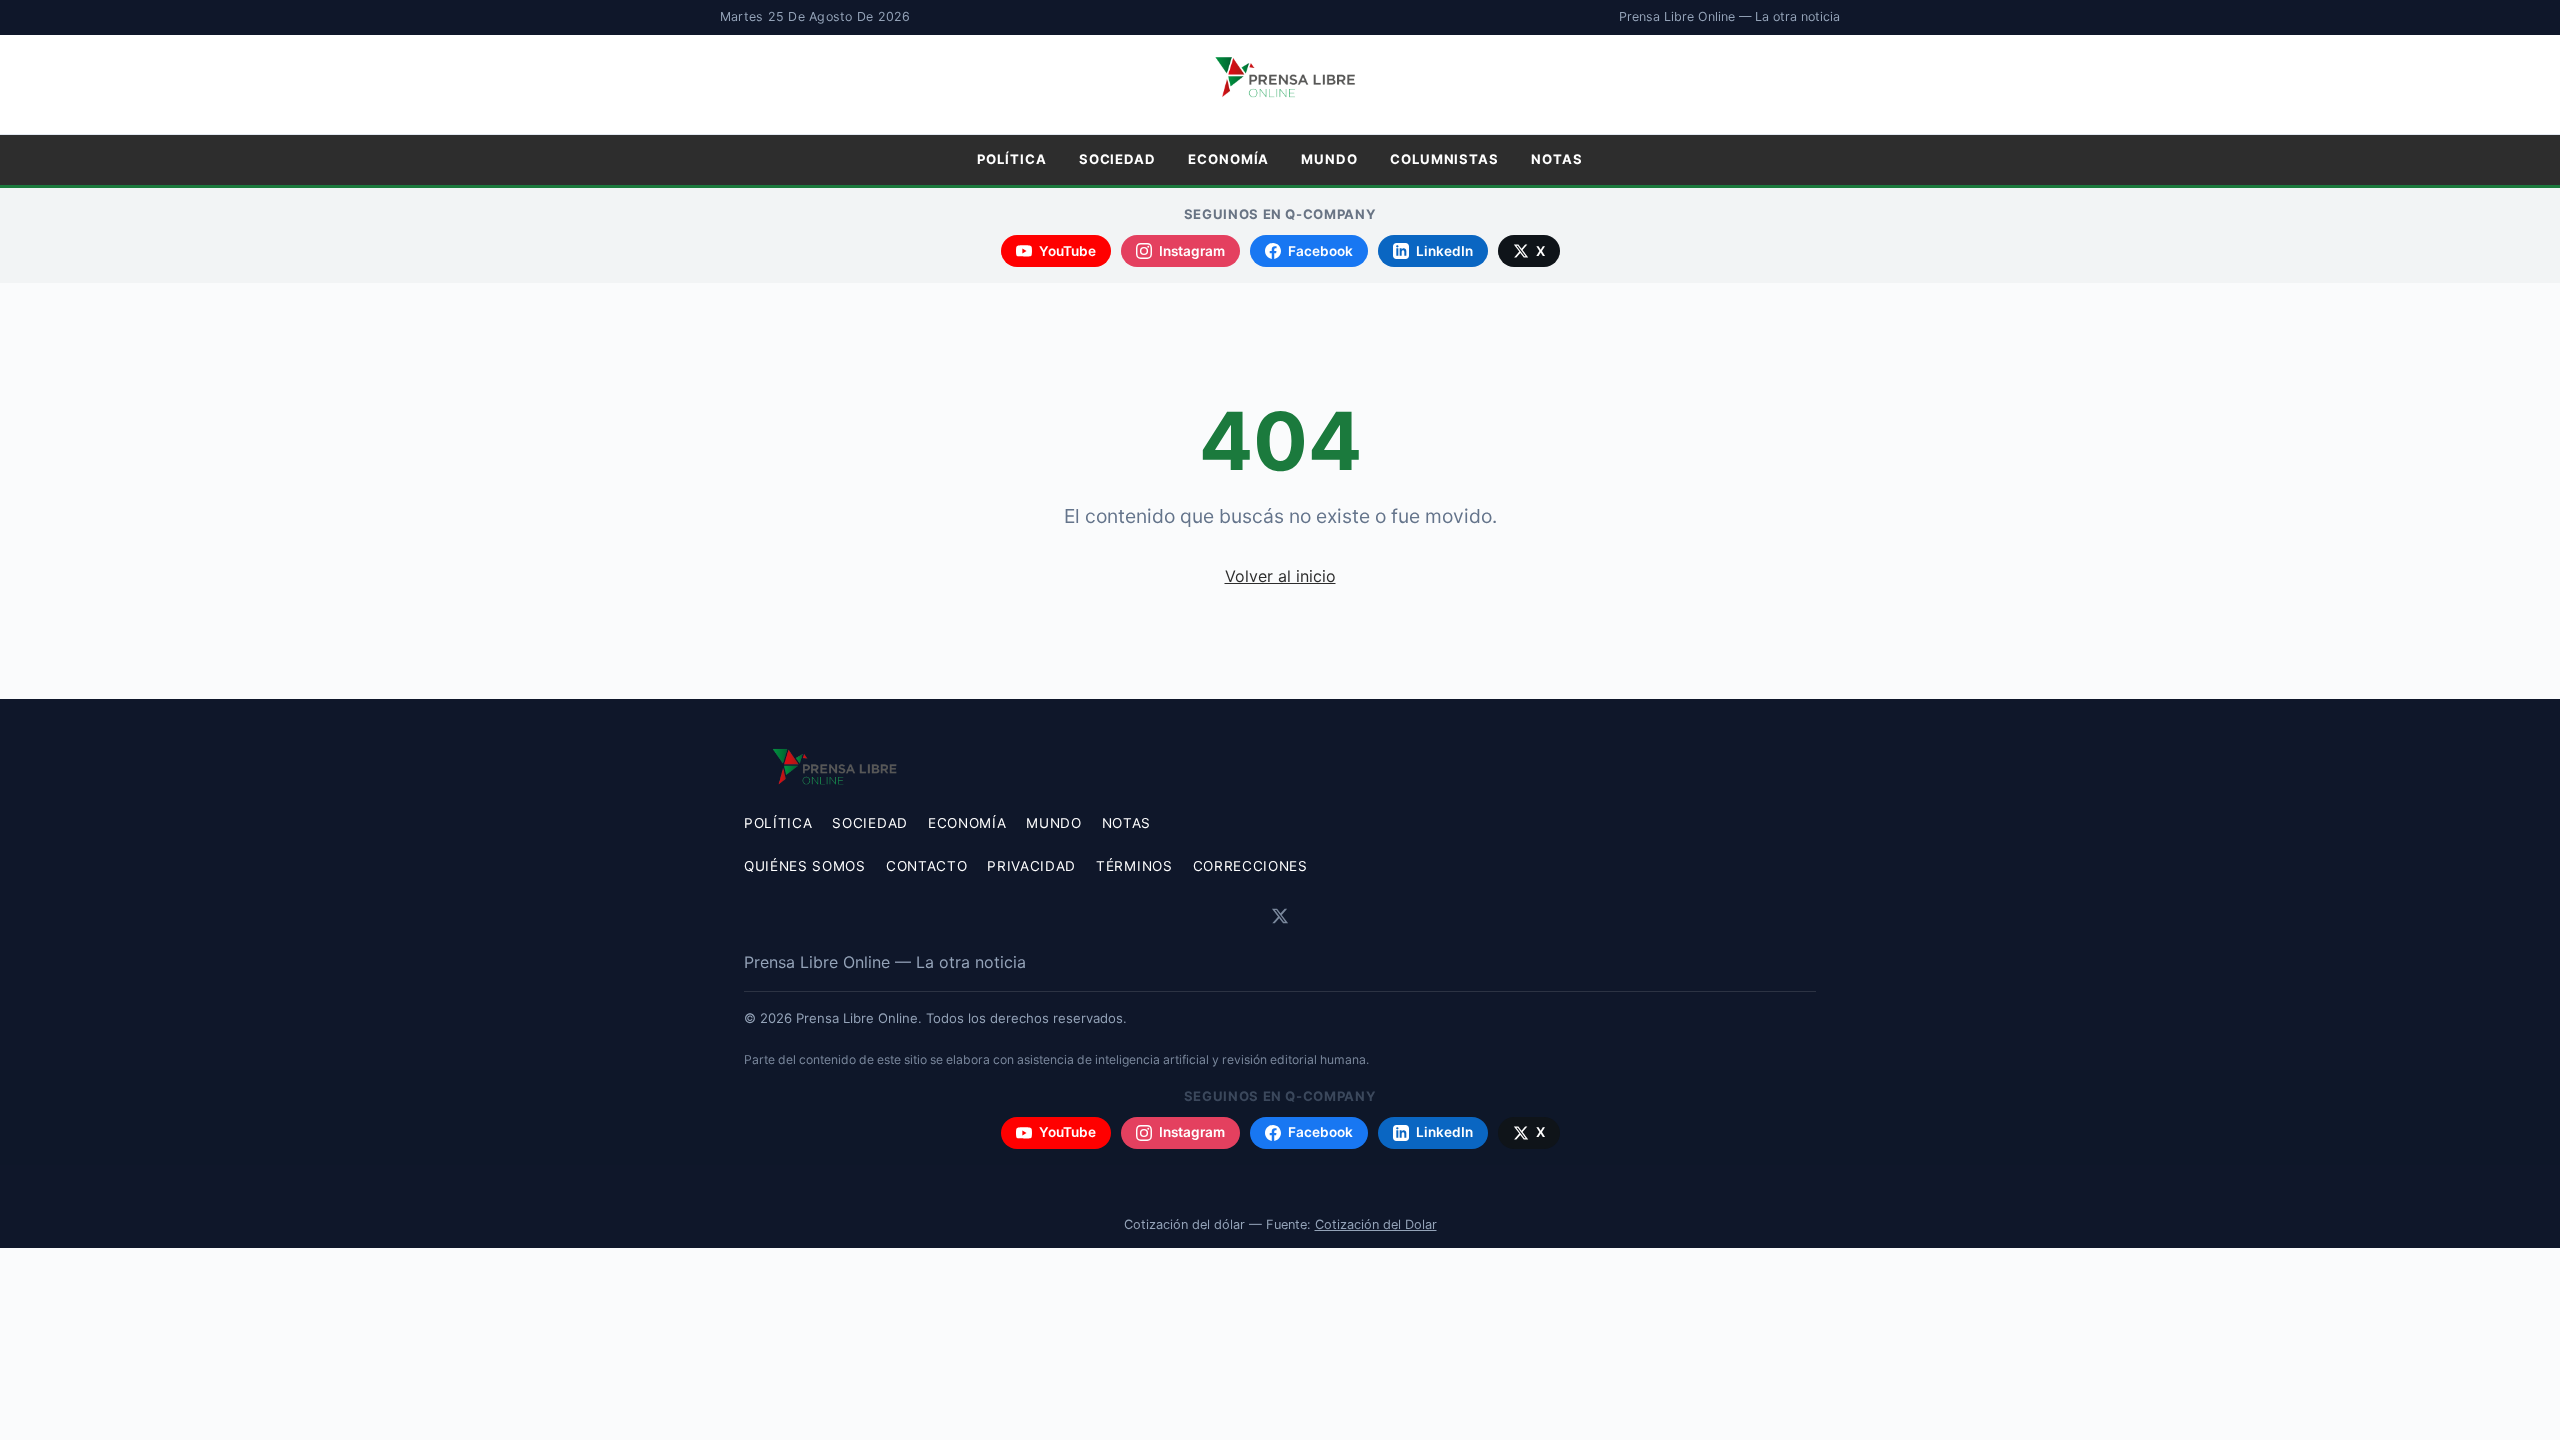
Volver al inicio (1280, 576)
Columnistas (1444, 159)
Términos (1134, 866)
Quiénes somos (805, 866)
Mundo (1329, 159)
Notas (1557, 159)
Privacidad (1031, 866)
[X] (1280, 916)
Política (1011, 159)
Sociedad (1117, 159)
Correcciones (1250, 866)
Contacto (926, 866)
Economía (1228, 159)
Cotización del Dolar (1376, 1224)
